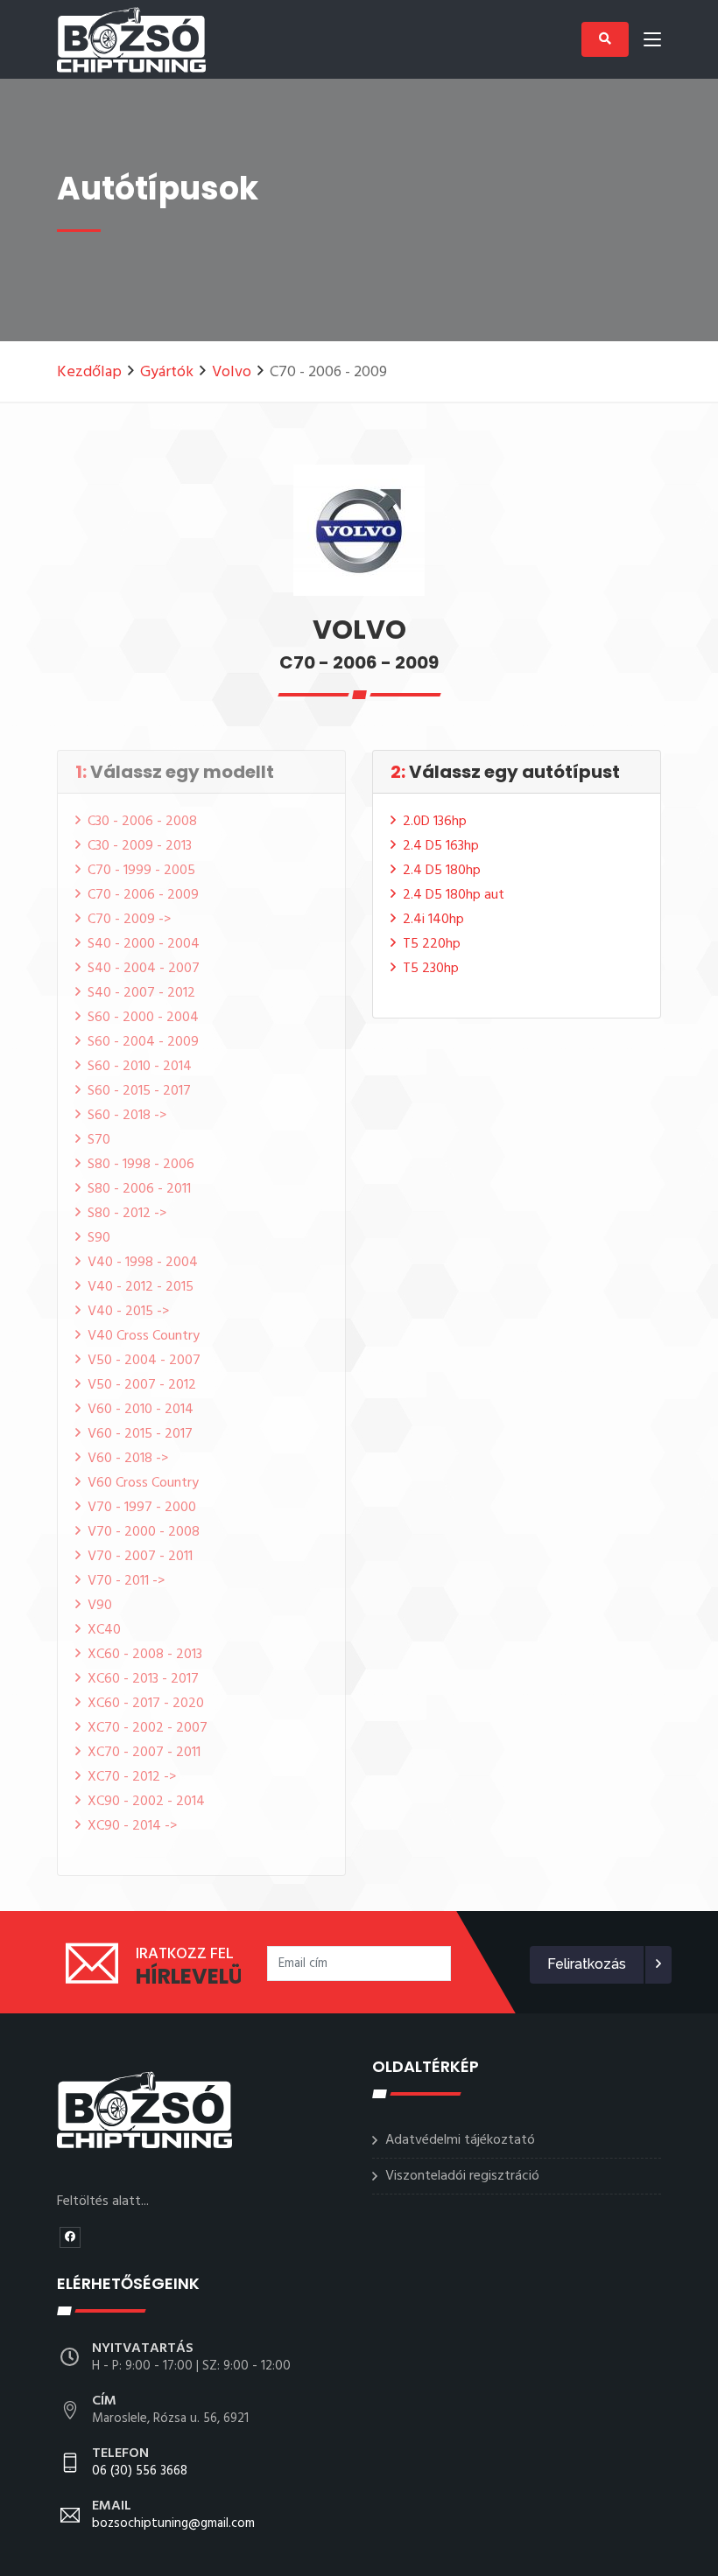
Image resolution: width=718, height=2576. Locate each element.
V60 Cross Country (143, 1483)
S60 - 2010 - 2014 (140, 1067)
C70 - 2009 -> (129, 920)
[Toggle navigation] (652, 43)
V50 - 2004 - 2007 (144, 1361)
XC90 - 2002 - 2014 (146, 1802)
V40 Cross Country (144, 1336)
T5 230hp (431, 969)
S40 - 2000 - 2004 (144, 944)
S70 (99, 1140)
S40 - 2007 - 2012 (141, 993)
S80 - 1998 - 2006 (141, 1165)
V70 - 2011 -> (126, 1581)
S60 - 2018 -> (127, 1116)
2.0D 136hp (435, 822)
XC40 (104, 1630)
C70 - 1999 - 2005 (141, 871)
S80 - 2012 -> (127, 1214)
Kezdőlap (89, 372)
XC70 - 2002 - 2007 (148, 1728)
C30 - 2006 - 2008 (142, 822)
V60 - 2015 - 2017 (140, 1434)
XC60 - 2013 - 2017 (143, 1679)
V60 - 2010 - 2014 (141, 1410)
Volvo (232, 372)
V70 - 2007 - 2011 (140, 1557)
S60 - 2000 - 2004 (143, 1018)
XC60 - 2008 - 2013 (145, 1655)
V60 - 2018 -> (128, 1459)
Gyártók (167, 372)
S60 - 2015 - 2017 (139, 1091)
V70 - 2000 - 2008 (144, 1532)
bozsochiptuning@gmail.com (173, 2516)
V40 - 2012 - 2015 (141, 1287)
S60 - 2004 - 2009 (143, 1042)
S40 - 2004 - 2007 (144, 969)
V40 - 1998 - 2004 (143, 1263)
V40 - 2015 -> (128, 1312)
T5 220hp (432, 944)
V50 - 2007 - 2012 (142, 1385)
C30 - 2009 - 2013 (140, 846)
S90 (99, 1238)
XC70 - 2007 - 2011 (144, 1753)
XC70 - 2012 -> (132, 1777)
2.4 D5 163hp (441, 846)
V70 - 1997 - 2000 (142, 1508)
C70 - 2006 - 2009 (143, 895)
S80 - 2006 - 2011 (139, 1189)
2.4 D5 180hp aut (454, 895)
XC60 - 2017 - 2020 (146, 1704)
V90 (100, 1606)
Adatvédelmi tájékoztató (460, 2140)
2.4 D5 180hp (442, 871)
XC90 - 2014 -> (132, 1826)
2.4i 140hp (433, 920)
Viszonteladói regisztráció (462, 2176)
